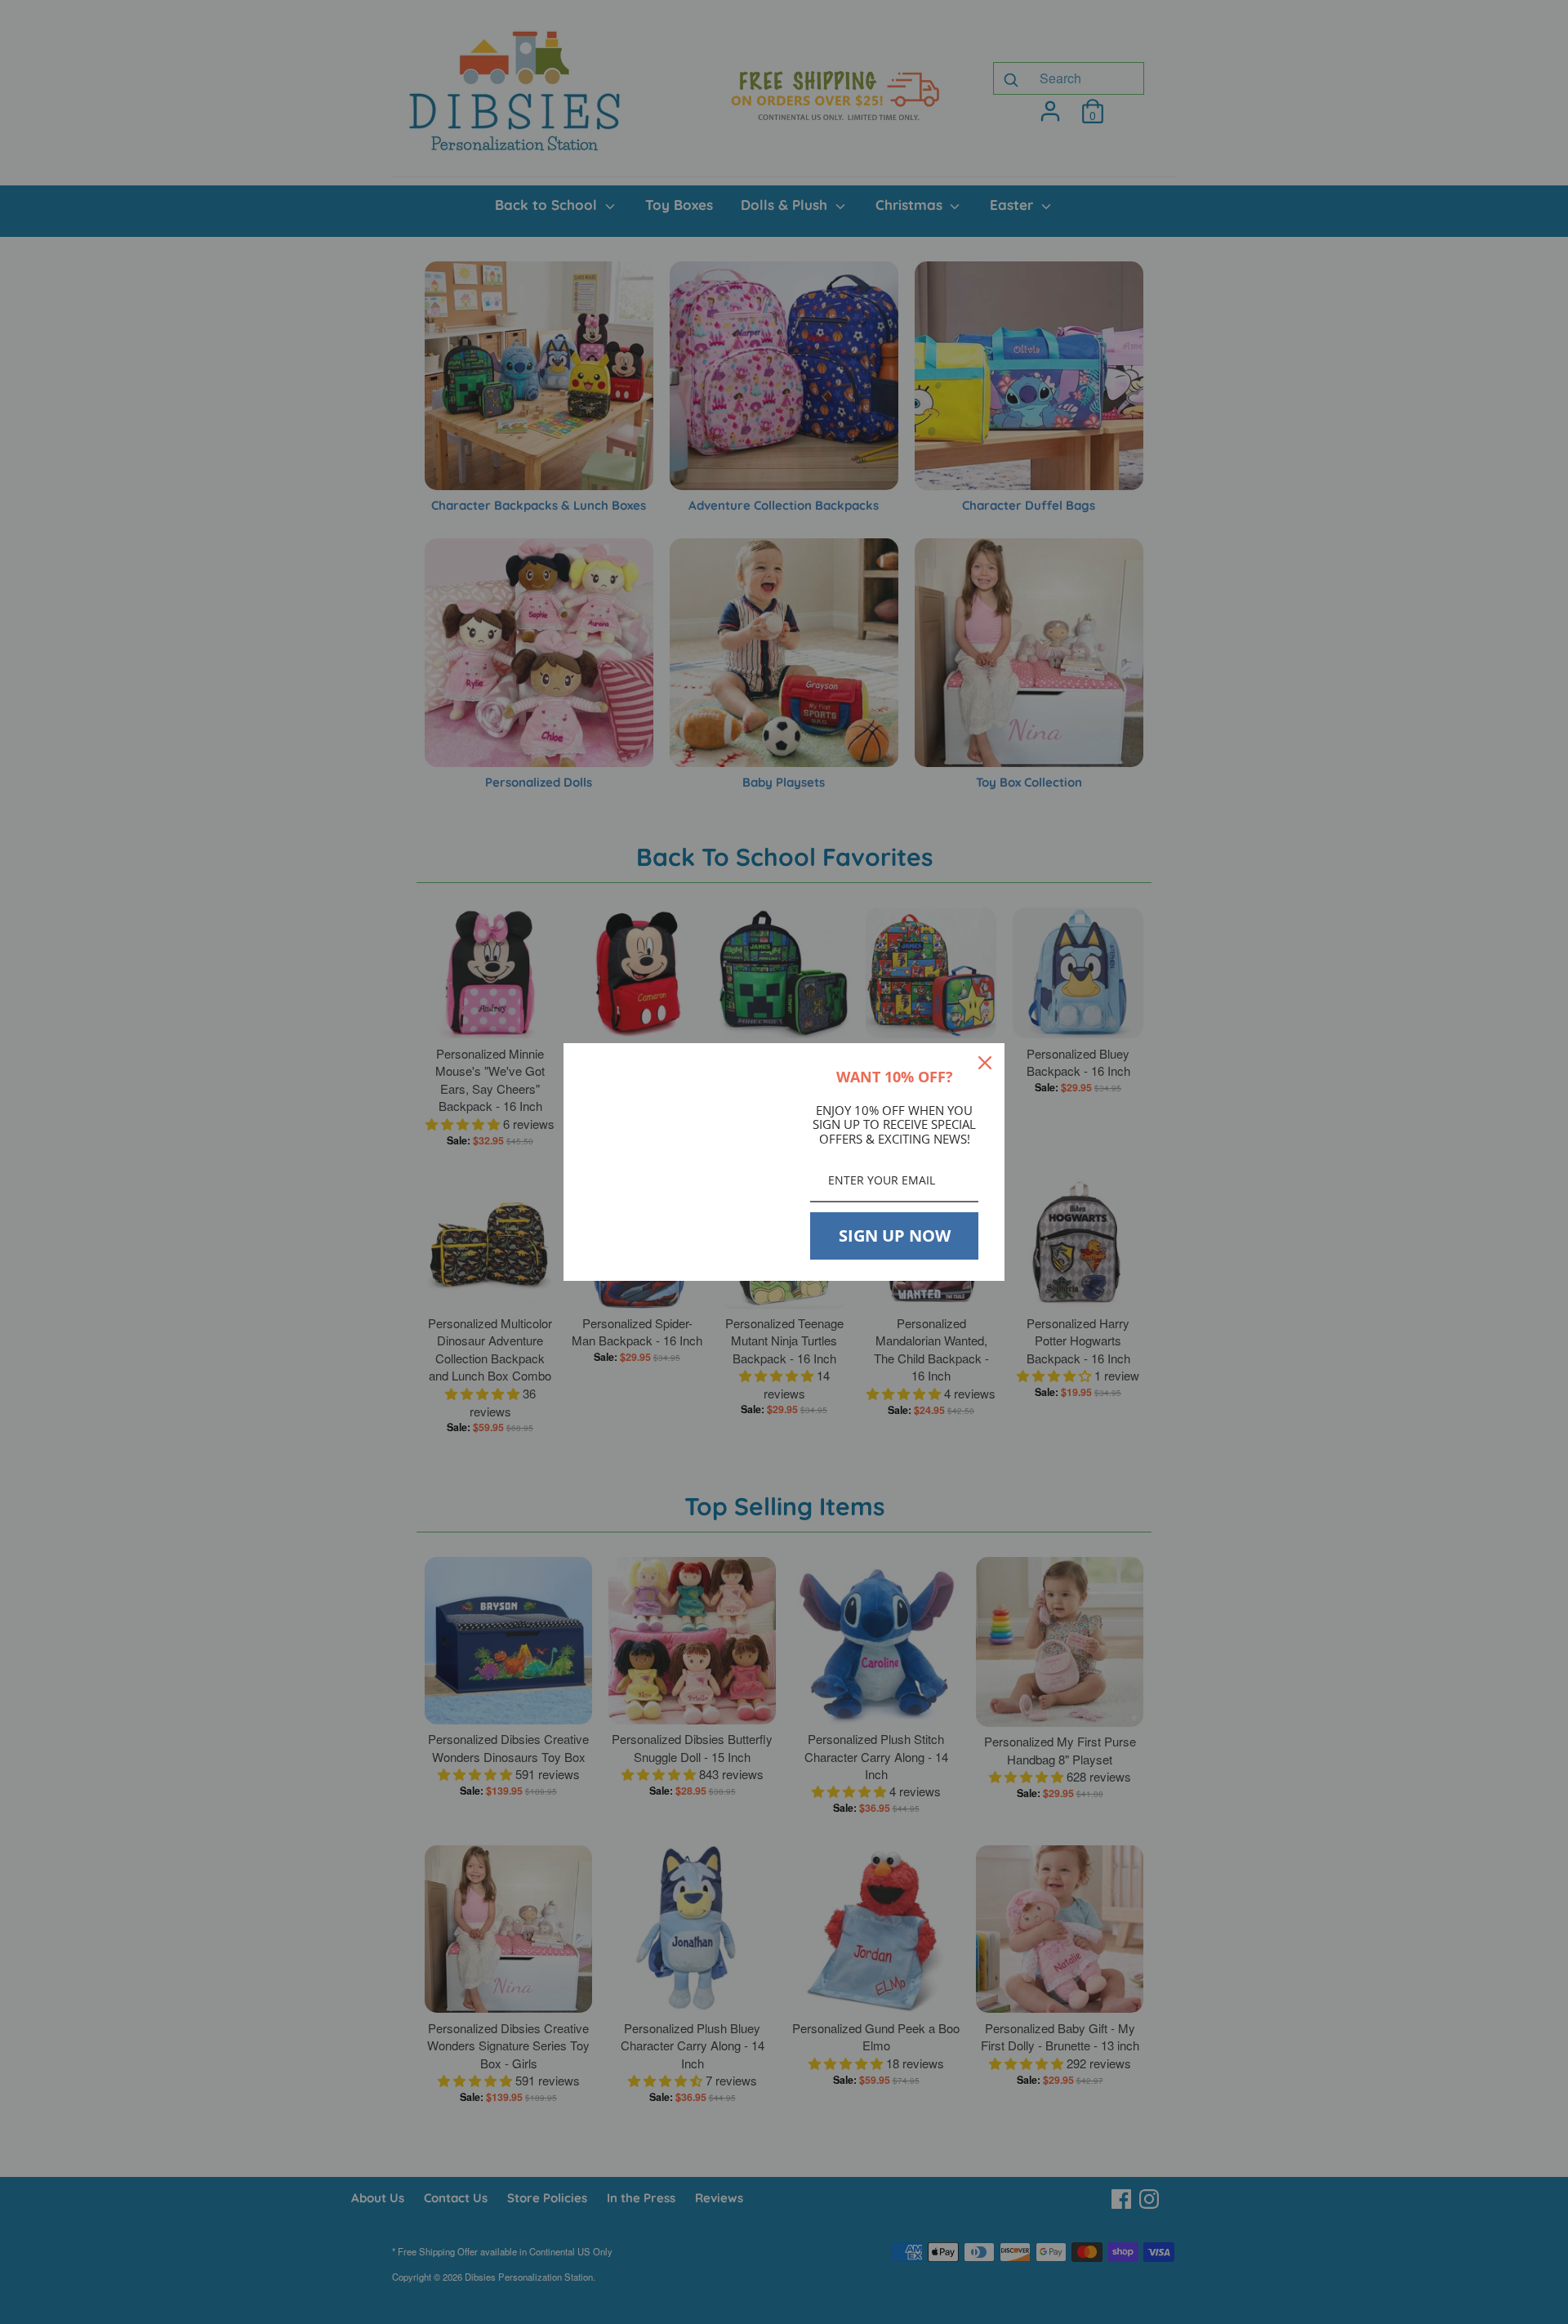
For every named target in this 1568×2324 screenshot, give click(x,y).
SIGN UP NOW (895, 1236)
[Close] (985, 1063)
